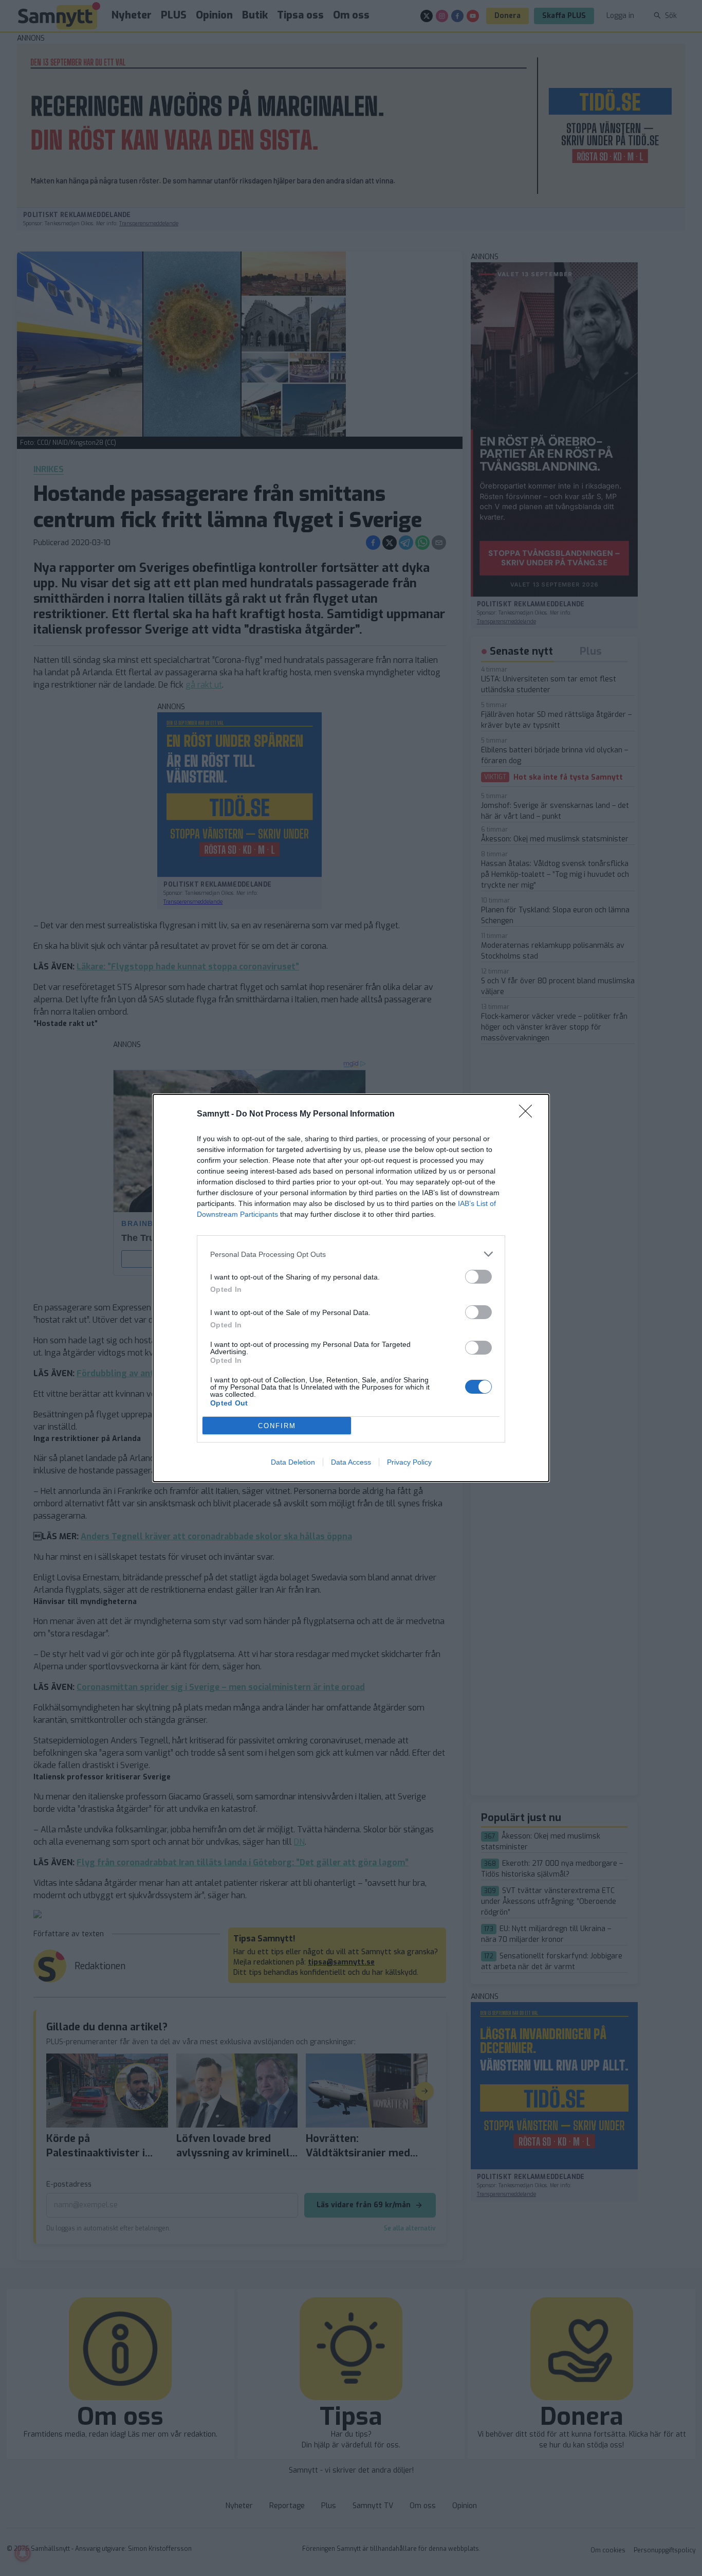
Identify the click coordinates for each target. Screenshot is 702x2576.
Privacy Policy (409, 1462)
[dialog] (351, 1288)
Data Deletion (293, 1462)
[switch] (478, 1277)
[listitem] (351, 1254)
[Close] (529, 1114)
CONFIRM (277, 1426)
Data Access (351, 1462)
